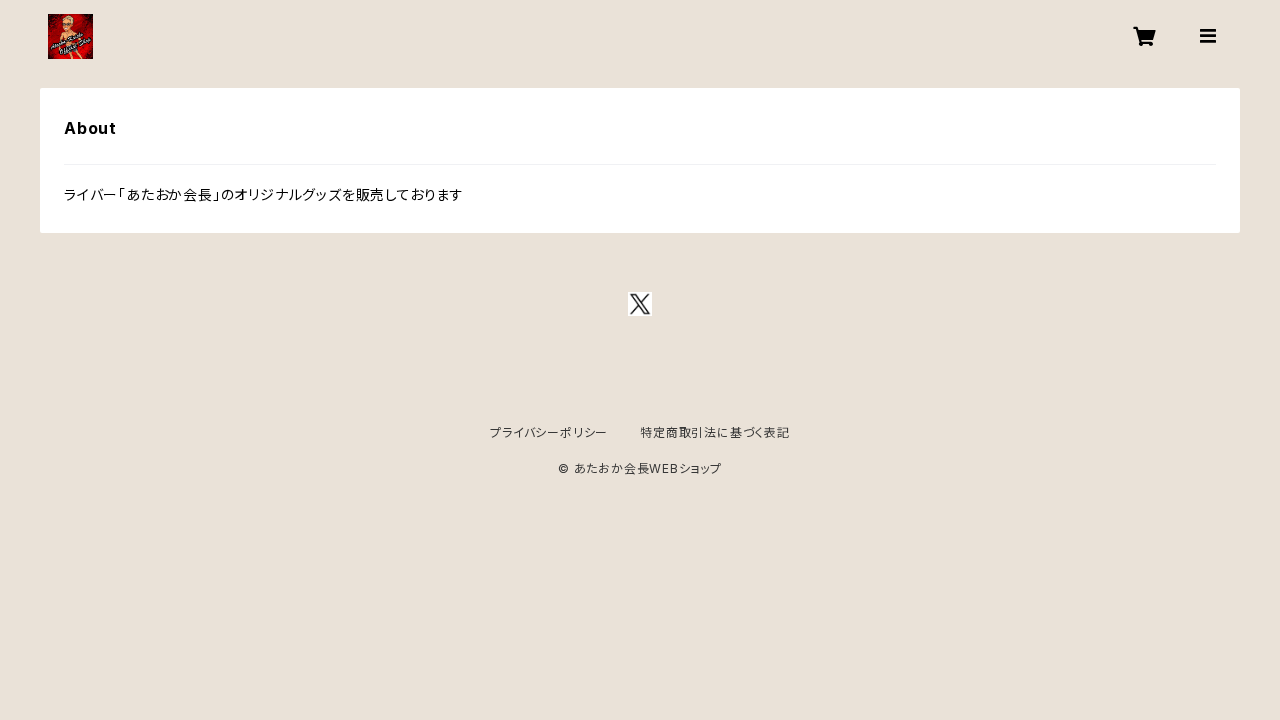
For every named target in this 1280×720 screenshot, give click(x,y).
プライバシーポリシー (549, 432)
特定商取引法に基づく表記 (715, 432)
